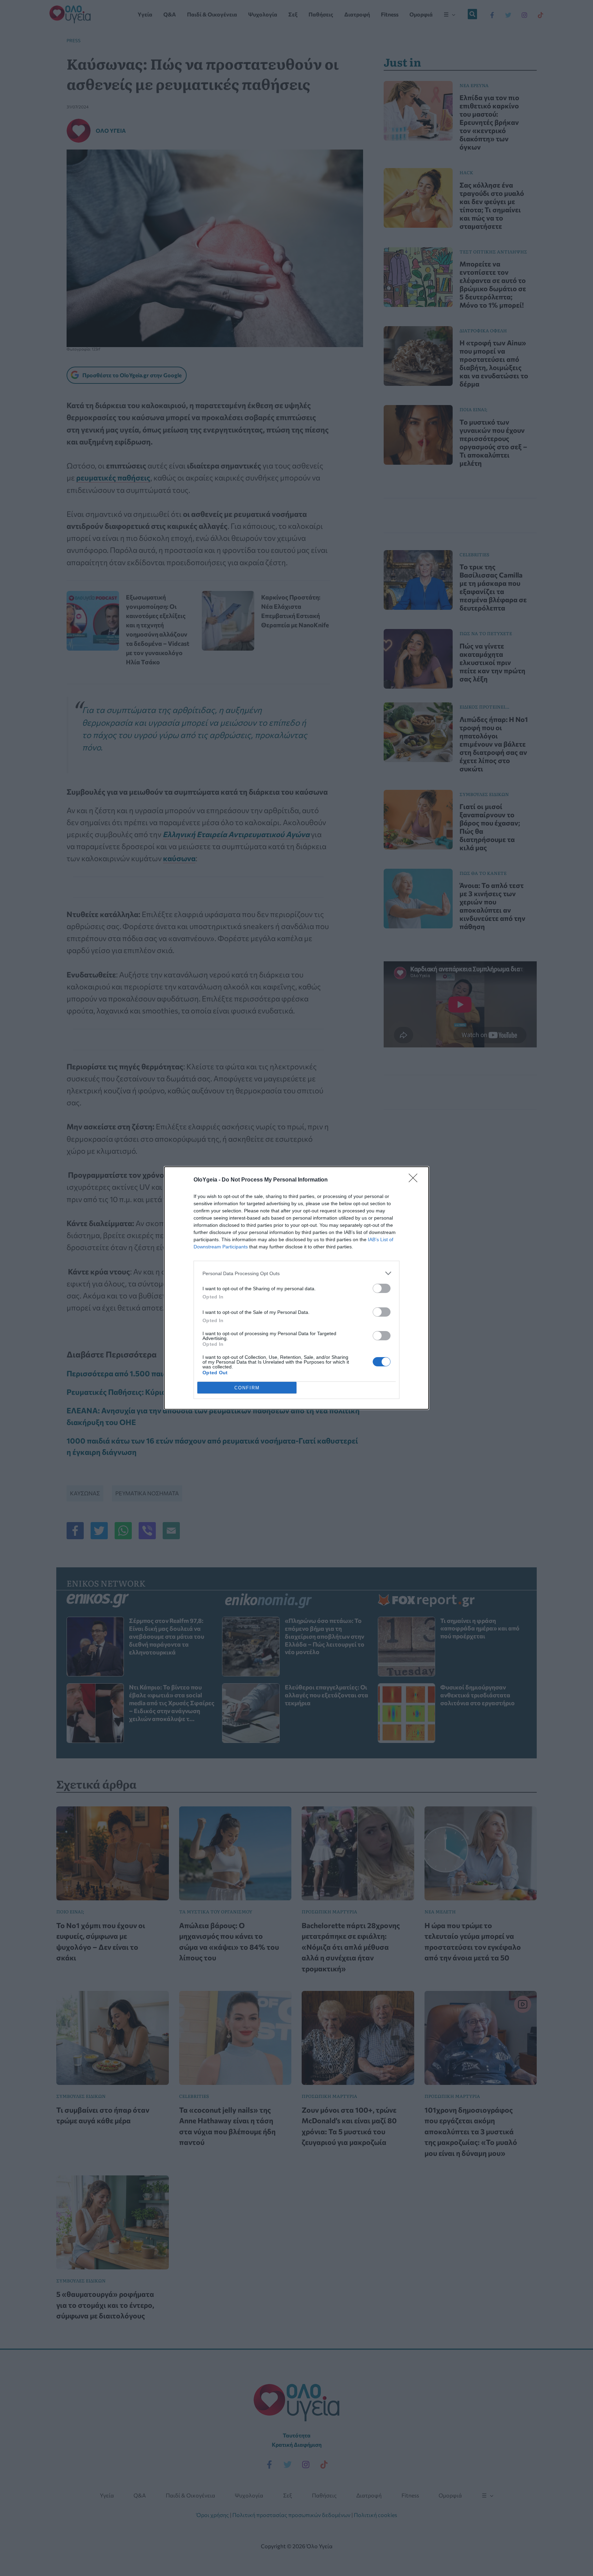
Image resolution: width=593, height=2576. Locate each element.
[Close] (415, 1180)
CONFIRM (247, 1388)
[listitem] (296, 1273)
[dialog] (296, 1288)
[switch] (382, 1288)
